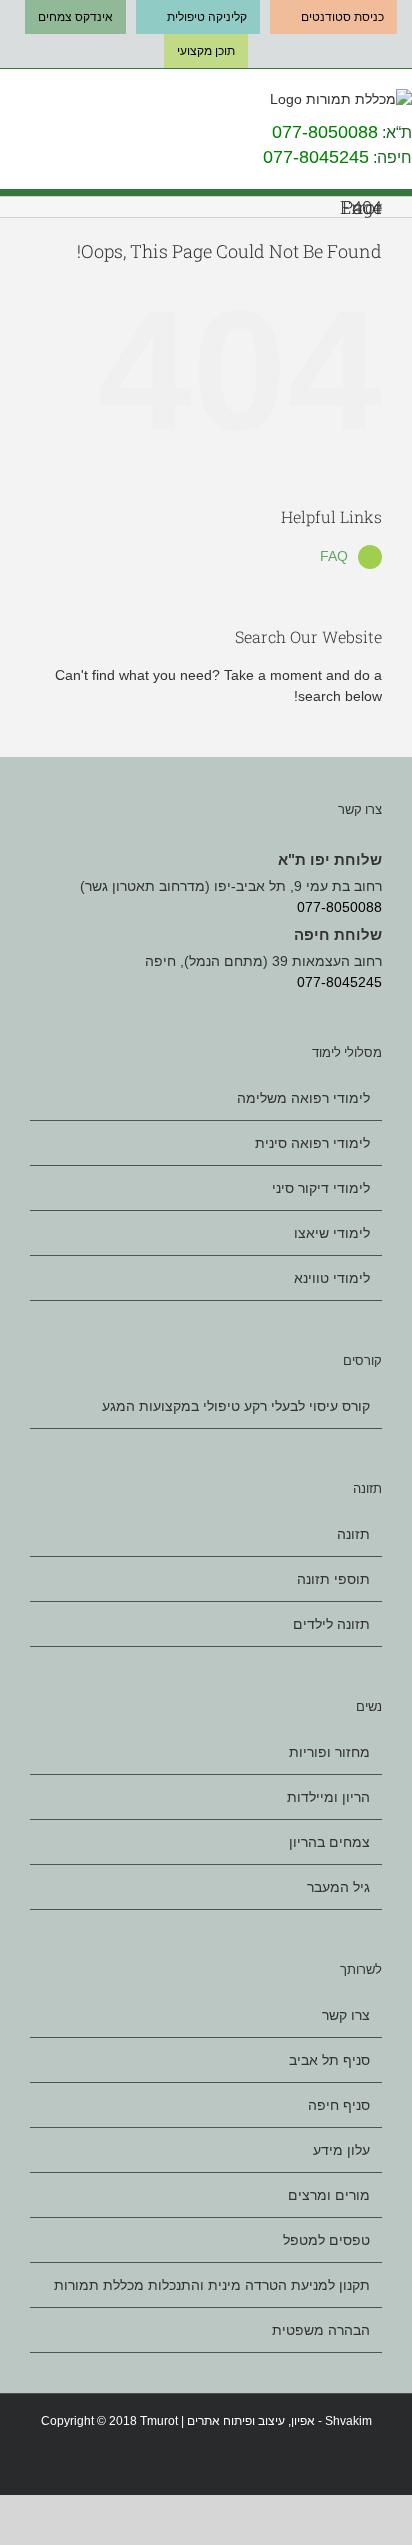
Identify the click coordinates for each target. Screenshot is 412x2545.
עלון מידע (341, 2150)
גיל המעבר (338, 1887)
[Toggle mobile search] (39, 103)
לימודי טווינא (332, 1278)
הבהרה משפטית (321, 2330)
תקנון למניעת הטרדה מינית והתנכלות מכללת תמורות (212, 2285)
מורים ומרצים (329, 2195)
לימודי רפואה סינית (312, 1143)
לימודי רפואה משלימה (303, 1098)
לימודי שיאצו (332, 1233)
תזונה (353, 1534)
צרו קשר (346, 2015)
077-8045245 (316, 157)
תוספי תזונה (333, 1579)
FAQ (334, 556)
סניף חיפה (339, 2105)
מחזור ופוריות (329, 1752)
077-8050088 (325, 132)
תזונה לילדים (331, 1624)
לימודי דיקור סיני (321, 1188)
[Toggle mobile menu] (8, 103)
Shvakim (348, 2421)
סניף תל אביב (329, 2060)
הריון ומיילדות (328, 1797)
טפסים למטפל (326, 2240)
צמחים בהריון (329, 1842)
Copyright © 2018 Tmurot (109, 2421)
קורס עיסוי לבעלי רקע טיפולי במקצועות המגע (236, 1406)
